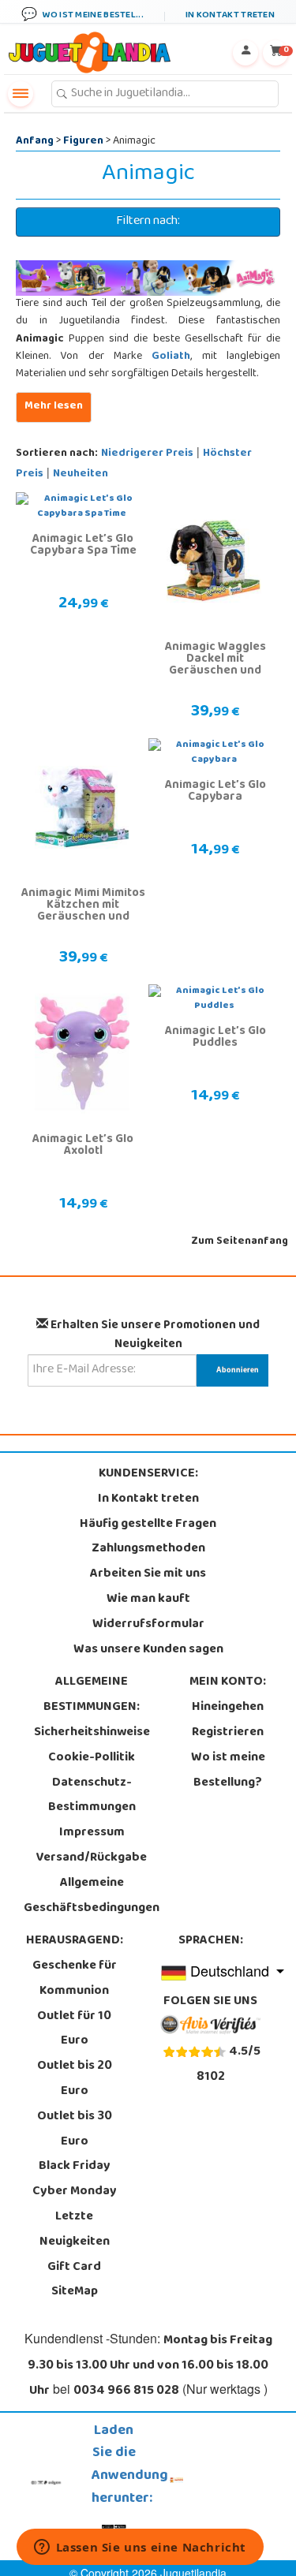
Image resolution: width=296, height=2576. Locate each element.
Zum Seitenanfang (240, 1242)
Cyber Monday (75, 2192)
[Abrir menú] (21, 94)
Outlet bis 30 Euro (75, 2130)
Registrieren (228, 1733)
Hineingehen (228, 1708)
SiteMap (75, 2292)
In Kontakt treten (148, 1499)
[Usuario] (245, 53)
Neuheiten (81, 474)
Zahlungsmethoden (148, 1549)
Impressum (92, 1833)
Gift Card (74, 2268)
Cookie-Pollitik (92, 1758)
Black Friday (75, 2167)
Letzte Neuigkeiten (75, 2230)
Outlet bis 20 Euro (75, 2079)
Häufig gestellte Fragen (148, 1525)
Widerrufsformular (148, 1625)
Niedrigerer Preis (147, 454)
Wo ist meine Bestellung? (228, 1771)
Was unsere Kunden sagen (148, 1650)
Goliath (171, 357)
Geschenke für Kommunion (75, 1979)
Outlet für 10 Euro (74, 2029)
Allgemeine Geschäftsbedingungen (92, 1896)
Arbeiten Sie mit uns (148, 1574)
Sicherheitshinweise (92, 1733)
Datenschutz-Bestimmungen (92, 1796)
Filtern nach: (148, 222)
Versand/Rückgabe (92, 1858)
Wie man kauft (148, 1600)
